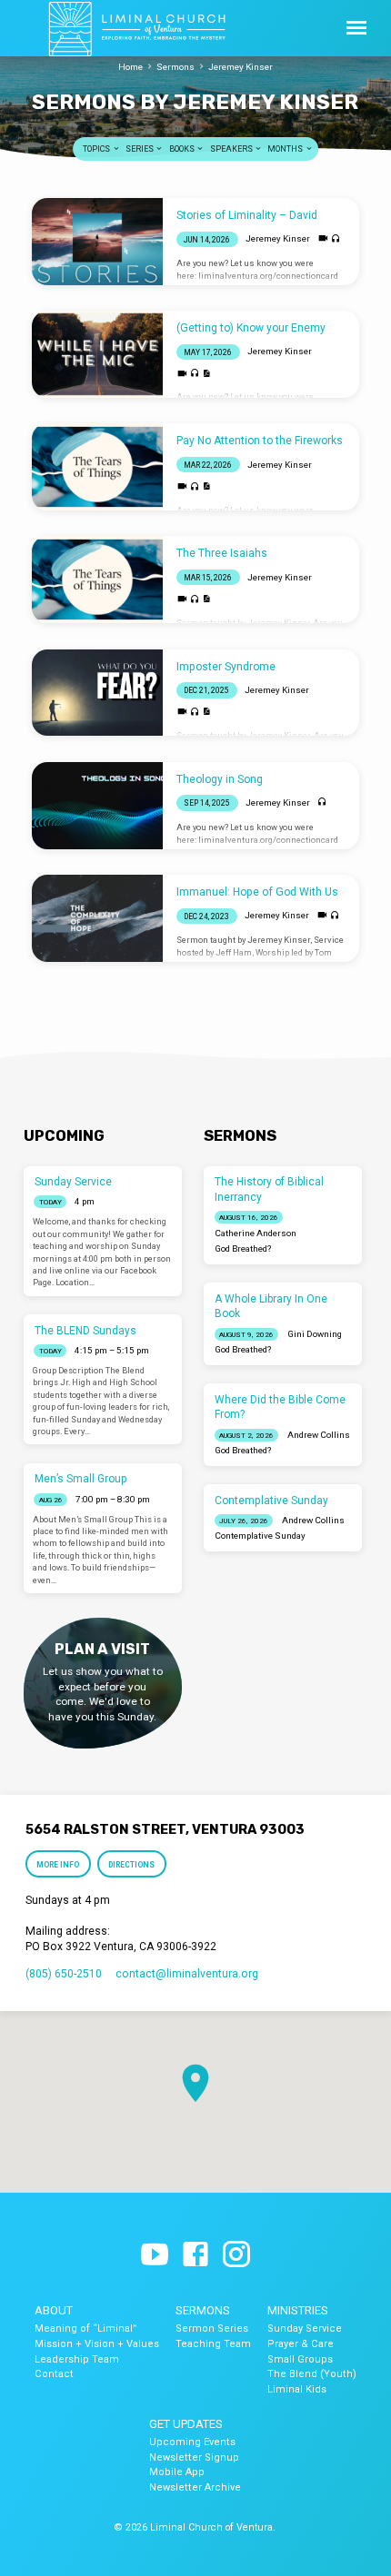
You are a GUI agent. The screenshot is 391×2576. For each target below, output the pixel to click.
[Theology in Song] (97, 806)
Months (286, 149)
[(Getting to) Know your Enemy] (97, 354)
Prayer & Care (301, 2344)
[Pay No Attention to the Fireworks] (97, 467)
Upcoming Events (192, 2442)
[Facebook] (195, 2255)
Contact (54, 2374)
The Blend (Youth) (312, 2374)
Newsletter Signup (194, 2457)
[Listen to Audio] (336, 239)
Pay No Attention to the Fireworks (260, 441)
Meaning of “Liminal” (86, 2328)
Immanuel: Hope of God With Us (257, 892)
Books (183, 149)
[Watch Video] (323, 238)
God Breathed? (243, 1248)
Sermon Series (212, 2328)
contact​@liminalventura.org (187, 1974)
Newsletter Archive (195, 2487)
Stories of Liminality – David (247, 215)
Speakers (232, 149)
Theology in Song (220, 779)
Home (130, 67)
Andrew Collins (319, 1435)
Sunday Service (73, 1182)
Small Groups (300, 2359)
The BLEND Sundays (85, 1331)
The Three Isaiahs (222, 553)
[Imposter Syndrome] (97, 693)
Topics (97, 149)
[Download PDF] (206, 374)
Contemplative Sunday (271, 1501)
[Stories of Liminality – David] (97, 242)
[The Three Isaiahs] (97, 580)
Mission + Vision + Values (97, 2344)
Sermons (175, 67)
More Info (58, 1865)
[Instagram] (236, 2255)
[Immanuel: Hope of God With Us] (97, 918)
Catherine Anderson (256, 1233)
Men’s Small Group (81, 1479)
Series (140, 149)
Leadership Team (77, 2359)
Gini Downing (315, 1334)
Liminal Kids (297, 2389)
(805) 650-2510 (64, 1974)
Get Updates (186, 2424)
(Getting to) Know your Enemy (251, 328)
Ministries (298, 2310)
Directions (132, 1865)
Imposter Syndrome (226, 667)
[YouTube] (155, 2255)
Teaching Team (213, 2344)
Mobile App (177, 2472)
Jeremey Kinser (241, 67)
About (54, 2310)
